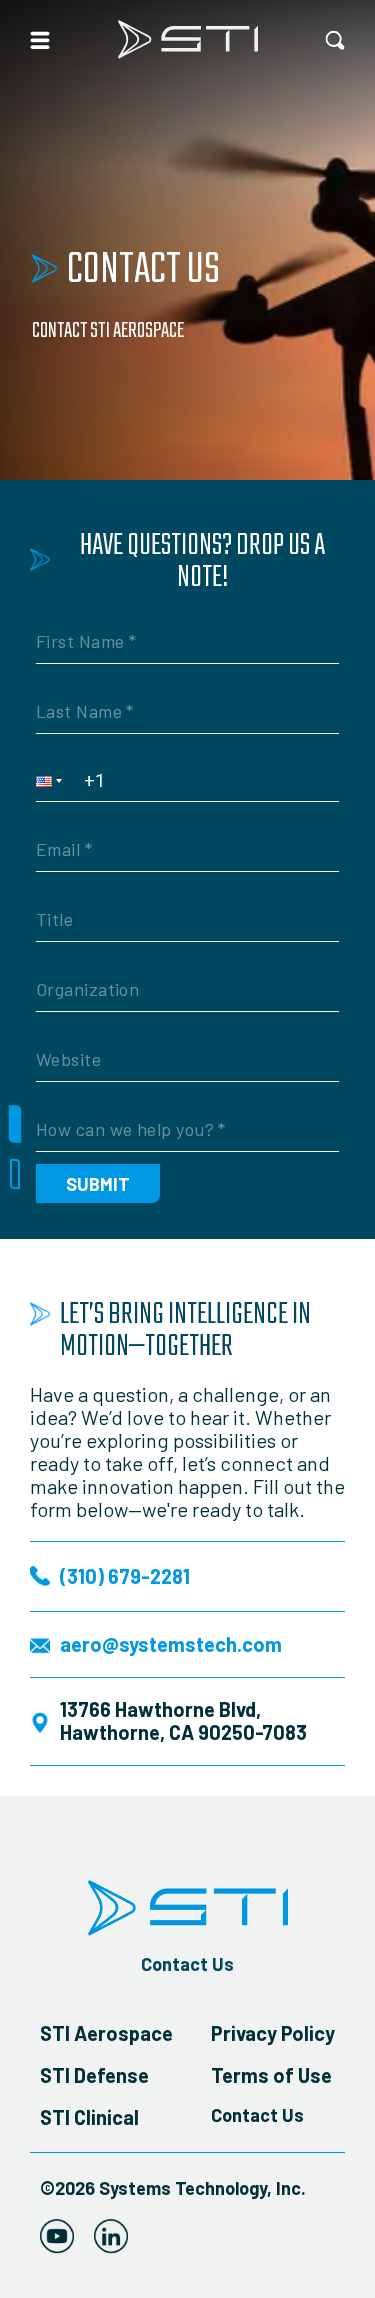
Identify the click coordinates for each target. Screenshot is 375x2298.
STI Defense (94, 2075)
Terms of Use (271, 2075)
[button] (55, 780)
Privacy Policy (273, 2033)
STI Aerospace (106, 2033)
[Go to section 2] (15, 1174)
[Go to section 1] (15, 1124)
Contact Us (187, 1964)
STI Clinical (89, 2117)
